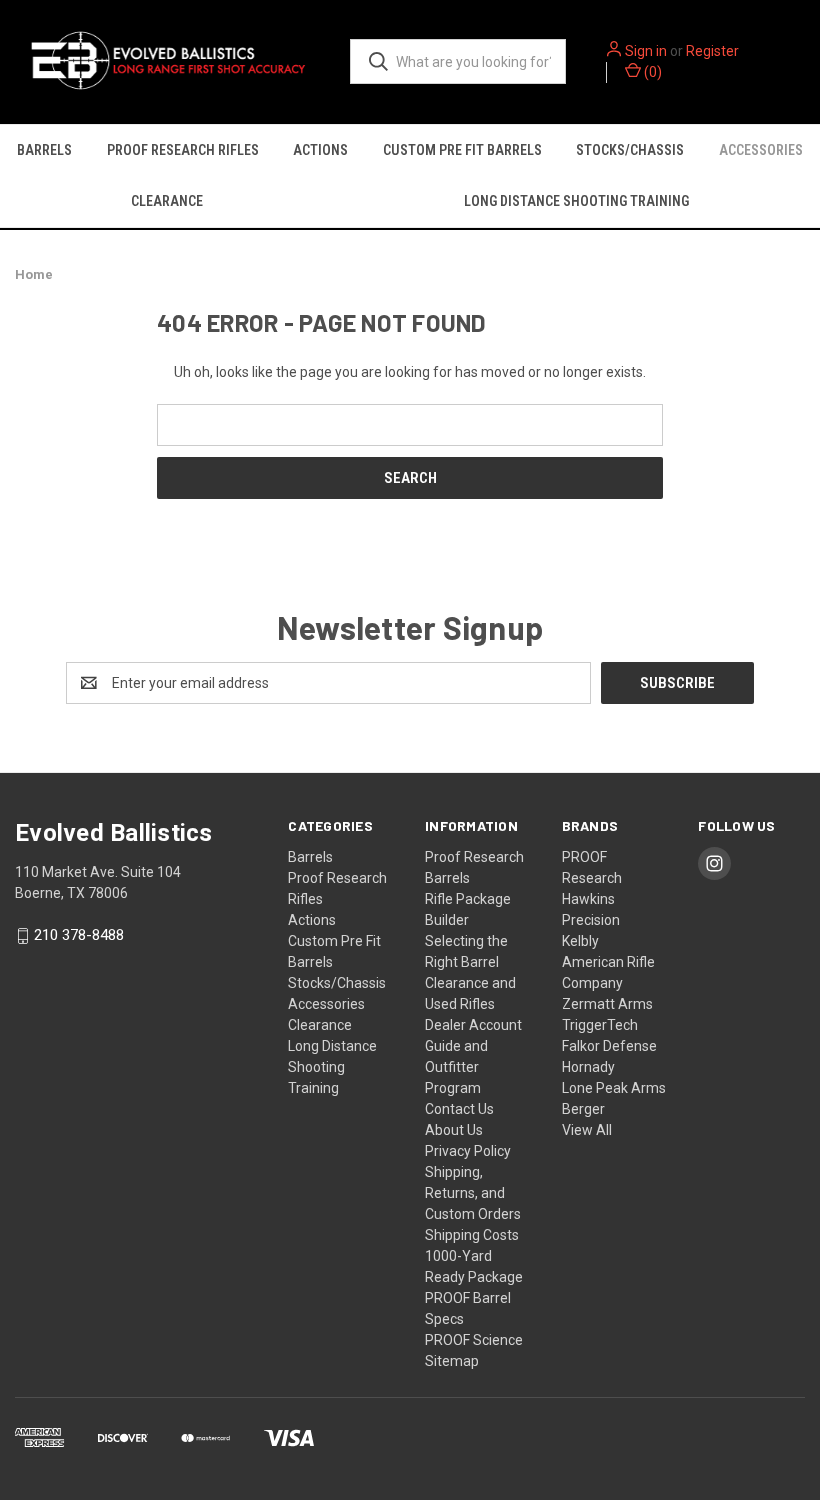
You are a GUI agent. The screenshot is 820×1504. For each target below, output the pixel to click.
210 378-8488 (79, 935)
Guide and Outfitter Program (456, 1067)
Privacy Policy (468, 1151)
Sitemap (452, 1361)
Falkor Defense (609, 1046)
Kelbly (580, 941)
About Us (454, 1130)
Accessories (326, 1004)
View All (587, 1130)
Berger (583, 1109)
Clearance (167, 201)
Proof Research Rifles (183, 150)
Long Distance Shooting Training (332, 1067)
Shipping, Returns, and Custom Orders (473, 1193)
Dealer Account (473, 1025)
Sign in (646, 51)
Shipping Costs (472, 1235)
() (651, 72)
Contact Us (459, 1109)
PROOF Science (474, 1340)
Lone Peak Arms (614, 1088)
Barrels (44, 150)
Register (712, 51)
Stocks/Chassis (630, 150)
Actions (320, 150)
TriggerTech (600, 1025)
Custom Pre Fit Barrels (462, 150)
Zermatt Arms (607, 1004)
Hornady (588, 1067)
